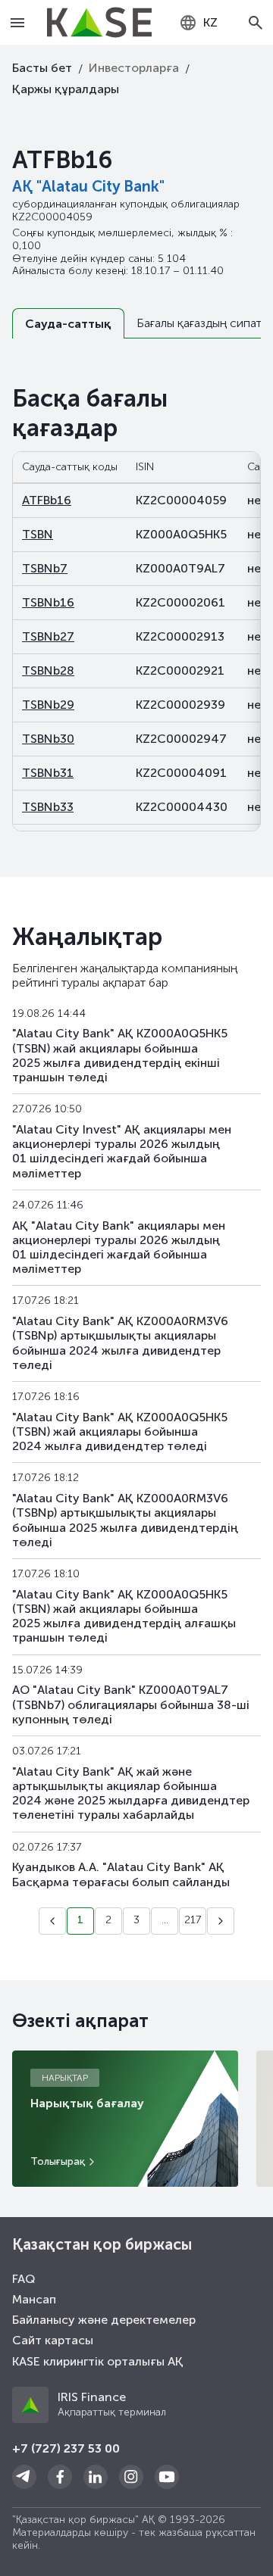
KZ (210, 22)
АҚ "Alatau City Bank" (88, 186)
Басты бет (42, 68)
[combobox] (198, 23)
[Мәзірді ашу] (17, 23)
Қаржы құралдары (66, 89)
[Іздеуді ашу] (256, 23)
